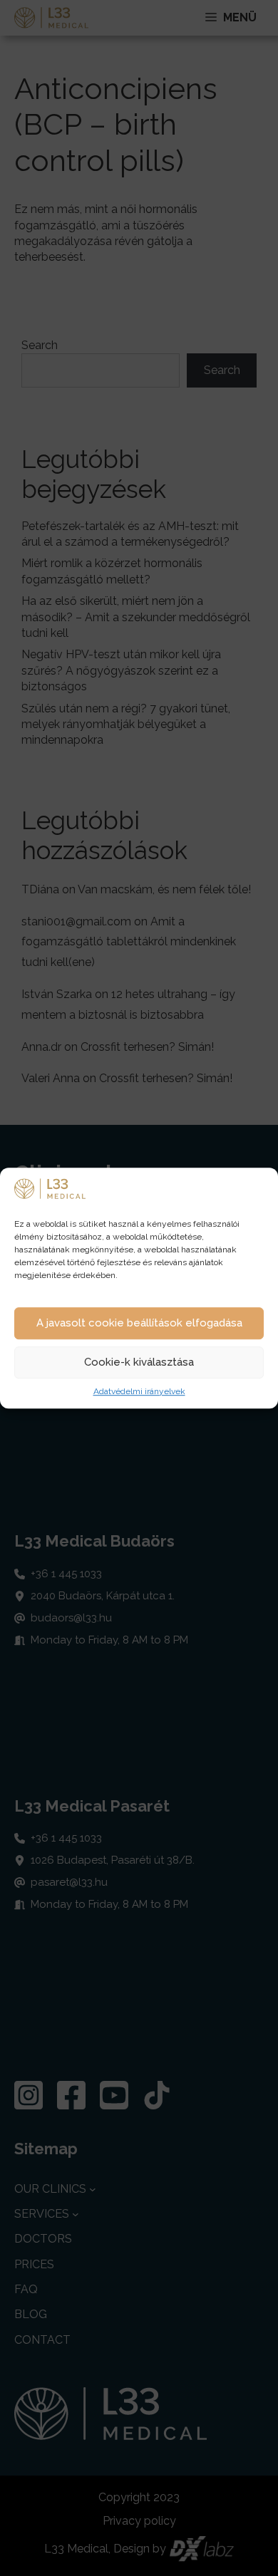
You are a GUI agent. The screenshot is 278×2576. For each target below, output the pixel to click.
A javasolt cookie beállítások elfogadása (139, 1324)
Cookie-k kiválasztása (139, 1363)
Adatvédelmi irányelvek (139, 1391)
